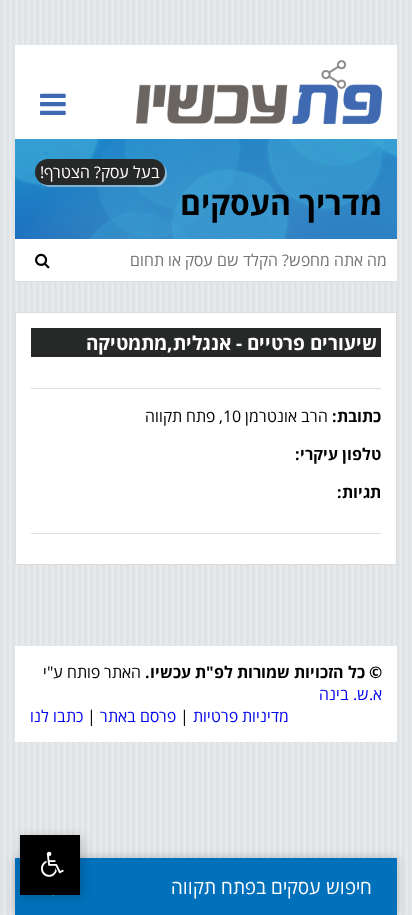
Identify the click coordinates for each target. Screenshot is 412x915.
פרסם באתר (138, 716)
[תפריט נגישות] (50, 865)
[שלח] (42, 260)
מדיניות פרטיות (241, 716)
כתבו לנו (56, 716)
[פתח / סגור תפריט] (53, 103)
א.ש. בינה (350, 694)
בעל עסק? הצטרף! (100, 172)
